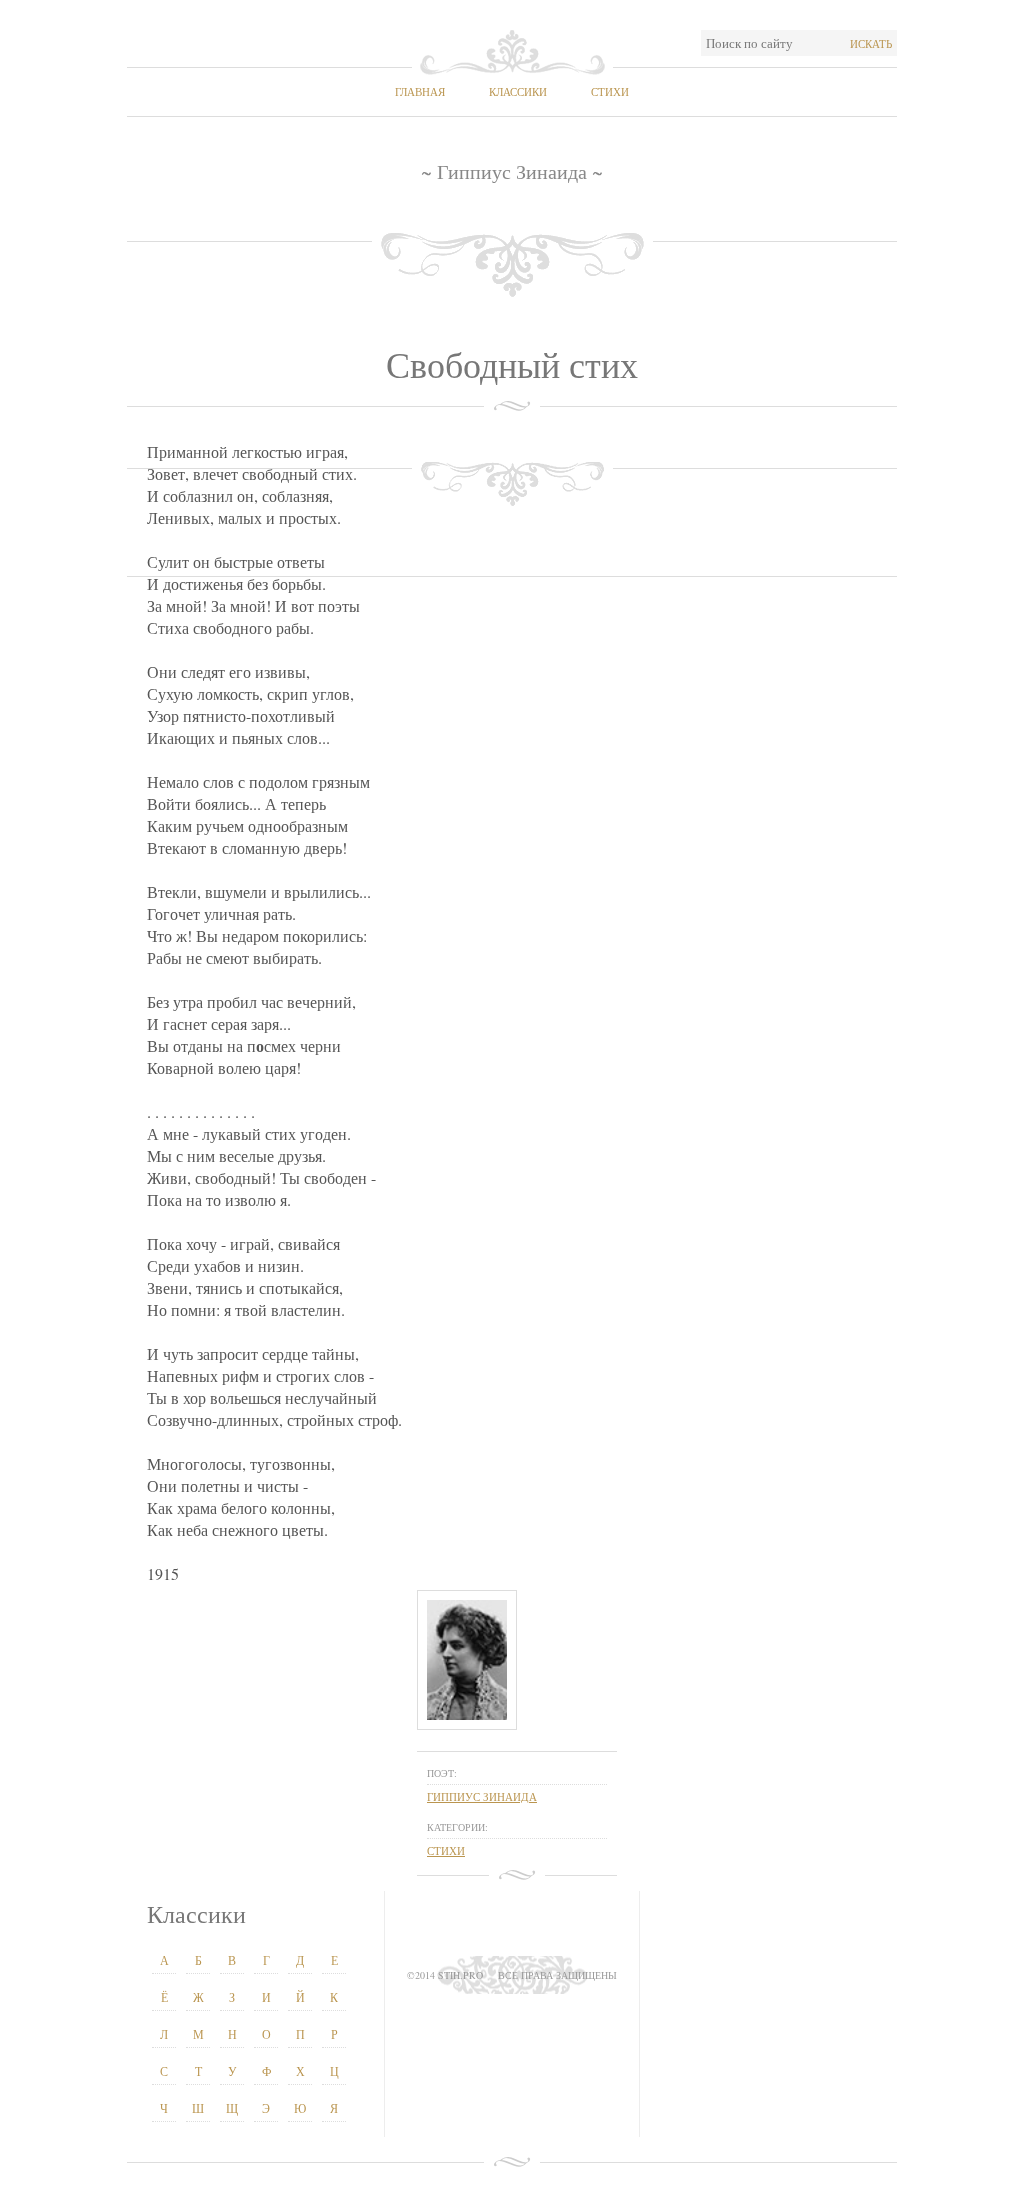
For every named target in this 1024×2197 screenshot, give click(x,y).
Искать (871, 43)
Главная (420, 91)
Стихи (610, 91)
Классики (518, 91)
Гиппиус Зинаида (482, 1796)
